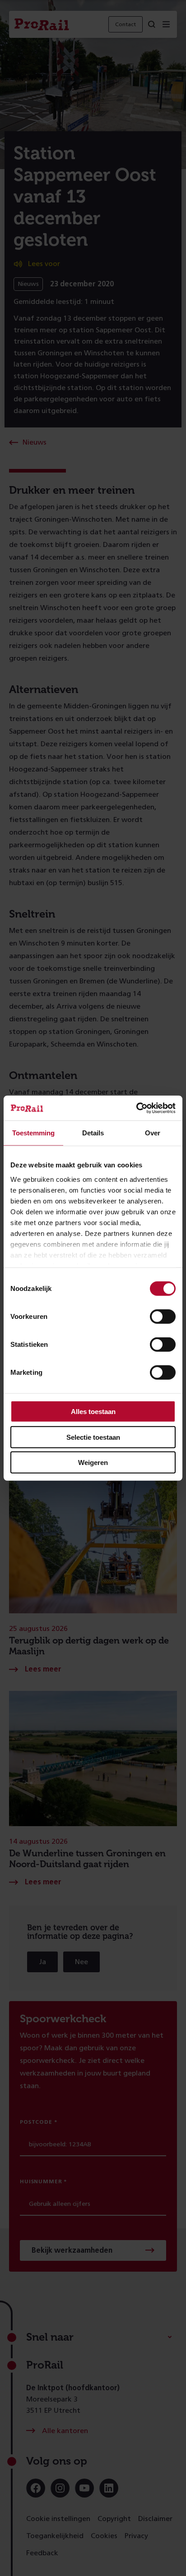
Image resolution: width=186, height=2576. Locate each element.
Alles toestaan (93, 1412)
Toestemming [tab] (33, 1133)
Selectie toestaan (93, 1437)
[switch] (163, 1317)
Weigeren (93, 1462)
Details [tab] (93, 1133)
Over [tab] (153, 1133)
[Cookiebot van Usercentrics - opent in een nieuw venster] (136, 1108)
